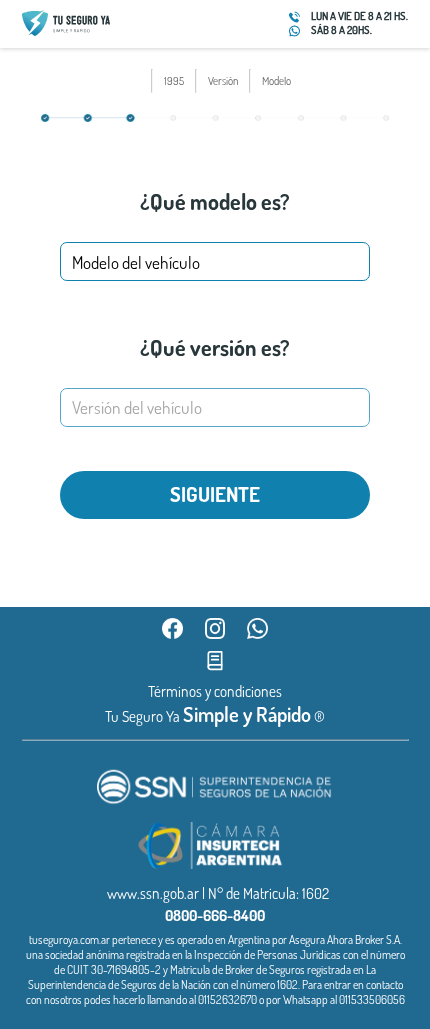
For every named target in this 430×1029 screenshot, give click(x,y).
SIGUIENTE (215, 494)
